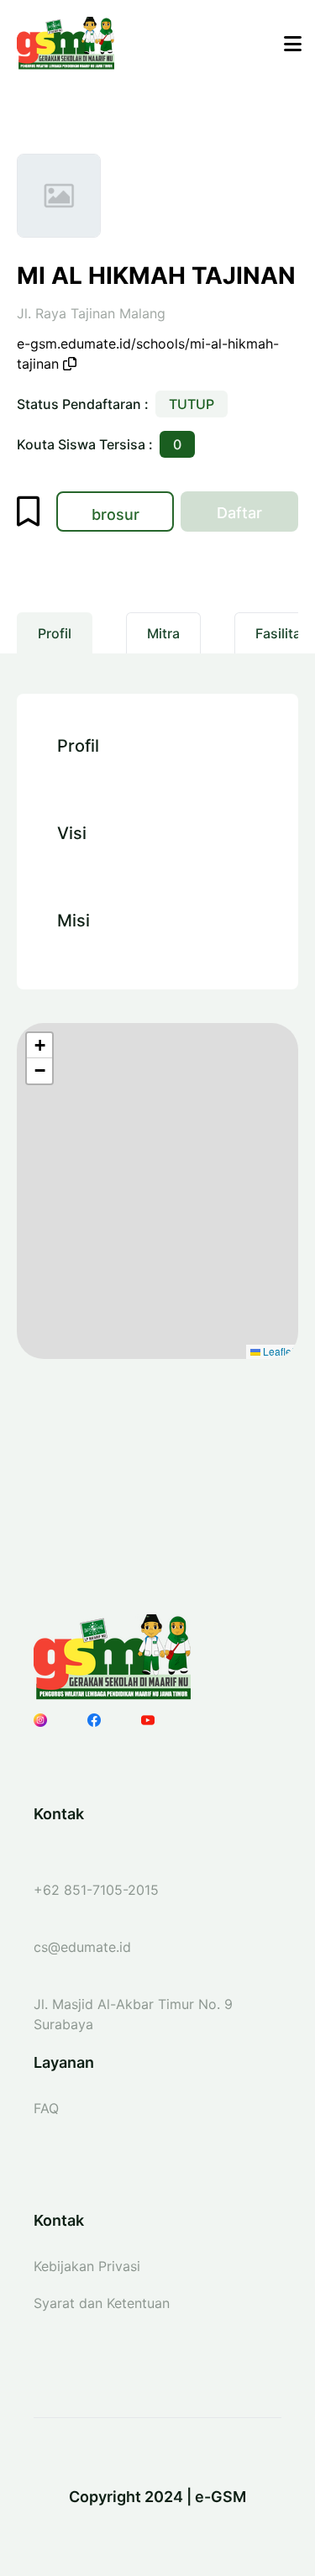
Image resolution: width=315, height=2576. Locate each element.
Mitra (163, 633)
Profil (55, 633)
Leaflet (277, 1351)
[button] (39, 1046)
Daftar (257, 517)
